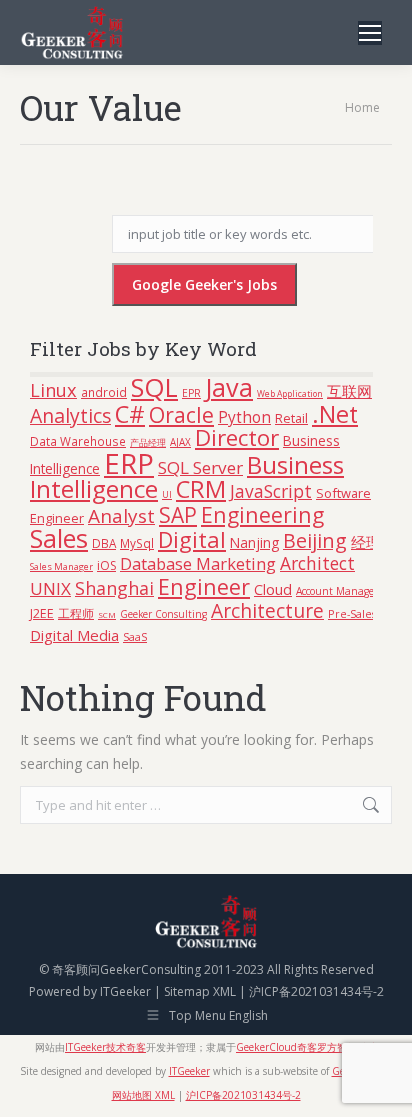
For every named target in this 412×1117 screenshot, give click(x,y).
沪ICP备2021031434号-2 (316, 991)
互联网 (349, 391)
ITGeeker (125, 991)
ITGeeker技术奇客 (105, 1047)
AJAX (180, 442)
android (104, 392)
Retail (291, 418)
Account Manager (337, 591)
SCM (107, 614)
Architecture (267, 610)
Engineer (204, 586)
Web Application (290, 394)
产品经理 (148, 443)
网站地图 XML (143, 1095)
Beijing (315, 540)
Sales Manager (61, 566)
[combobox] (206, 805)
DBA (104, 543)
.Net (335, 414)
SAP (178, 515)
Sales (59, 538)
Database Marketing (198, 563)
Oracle (181, 414)
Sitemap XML (200, 991)
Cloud (273, 589)
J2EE (42, 613)
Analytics (70, 415)
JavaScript (271, 491)
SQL (154, 387)
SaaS (135, 636)
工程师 (76, 613)
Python (244, 417)
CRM (201, 489)
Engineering (262, 514)
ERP (129, 463)
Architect (317, 563)
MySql (137, 543)
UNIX (50, 588)
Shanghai (114, 588)
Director (237, 437)
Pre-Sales (352, 613)
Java (229, 387)
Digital (192, 539)
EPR (191, 393)
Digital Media (74, 635)
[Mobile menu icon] (370, 33)
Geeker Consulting (163, 614)
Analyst (121, 516)
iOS (106, 565)
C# (130, 413)
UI (167, 495)
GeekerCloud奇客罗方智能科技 (306, 1047)
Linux (53, 389)
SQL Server (200, 467)
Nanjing (254, 542)
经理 (366, 542)
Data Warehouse (78, 441)
